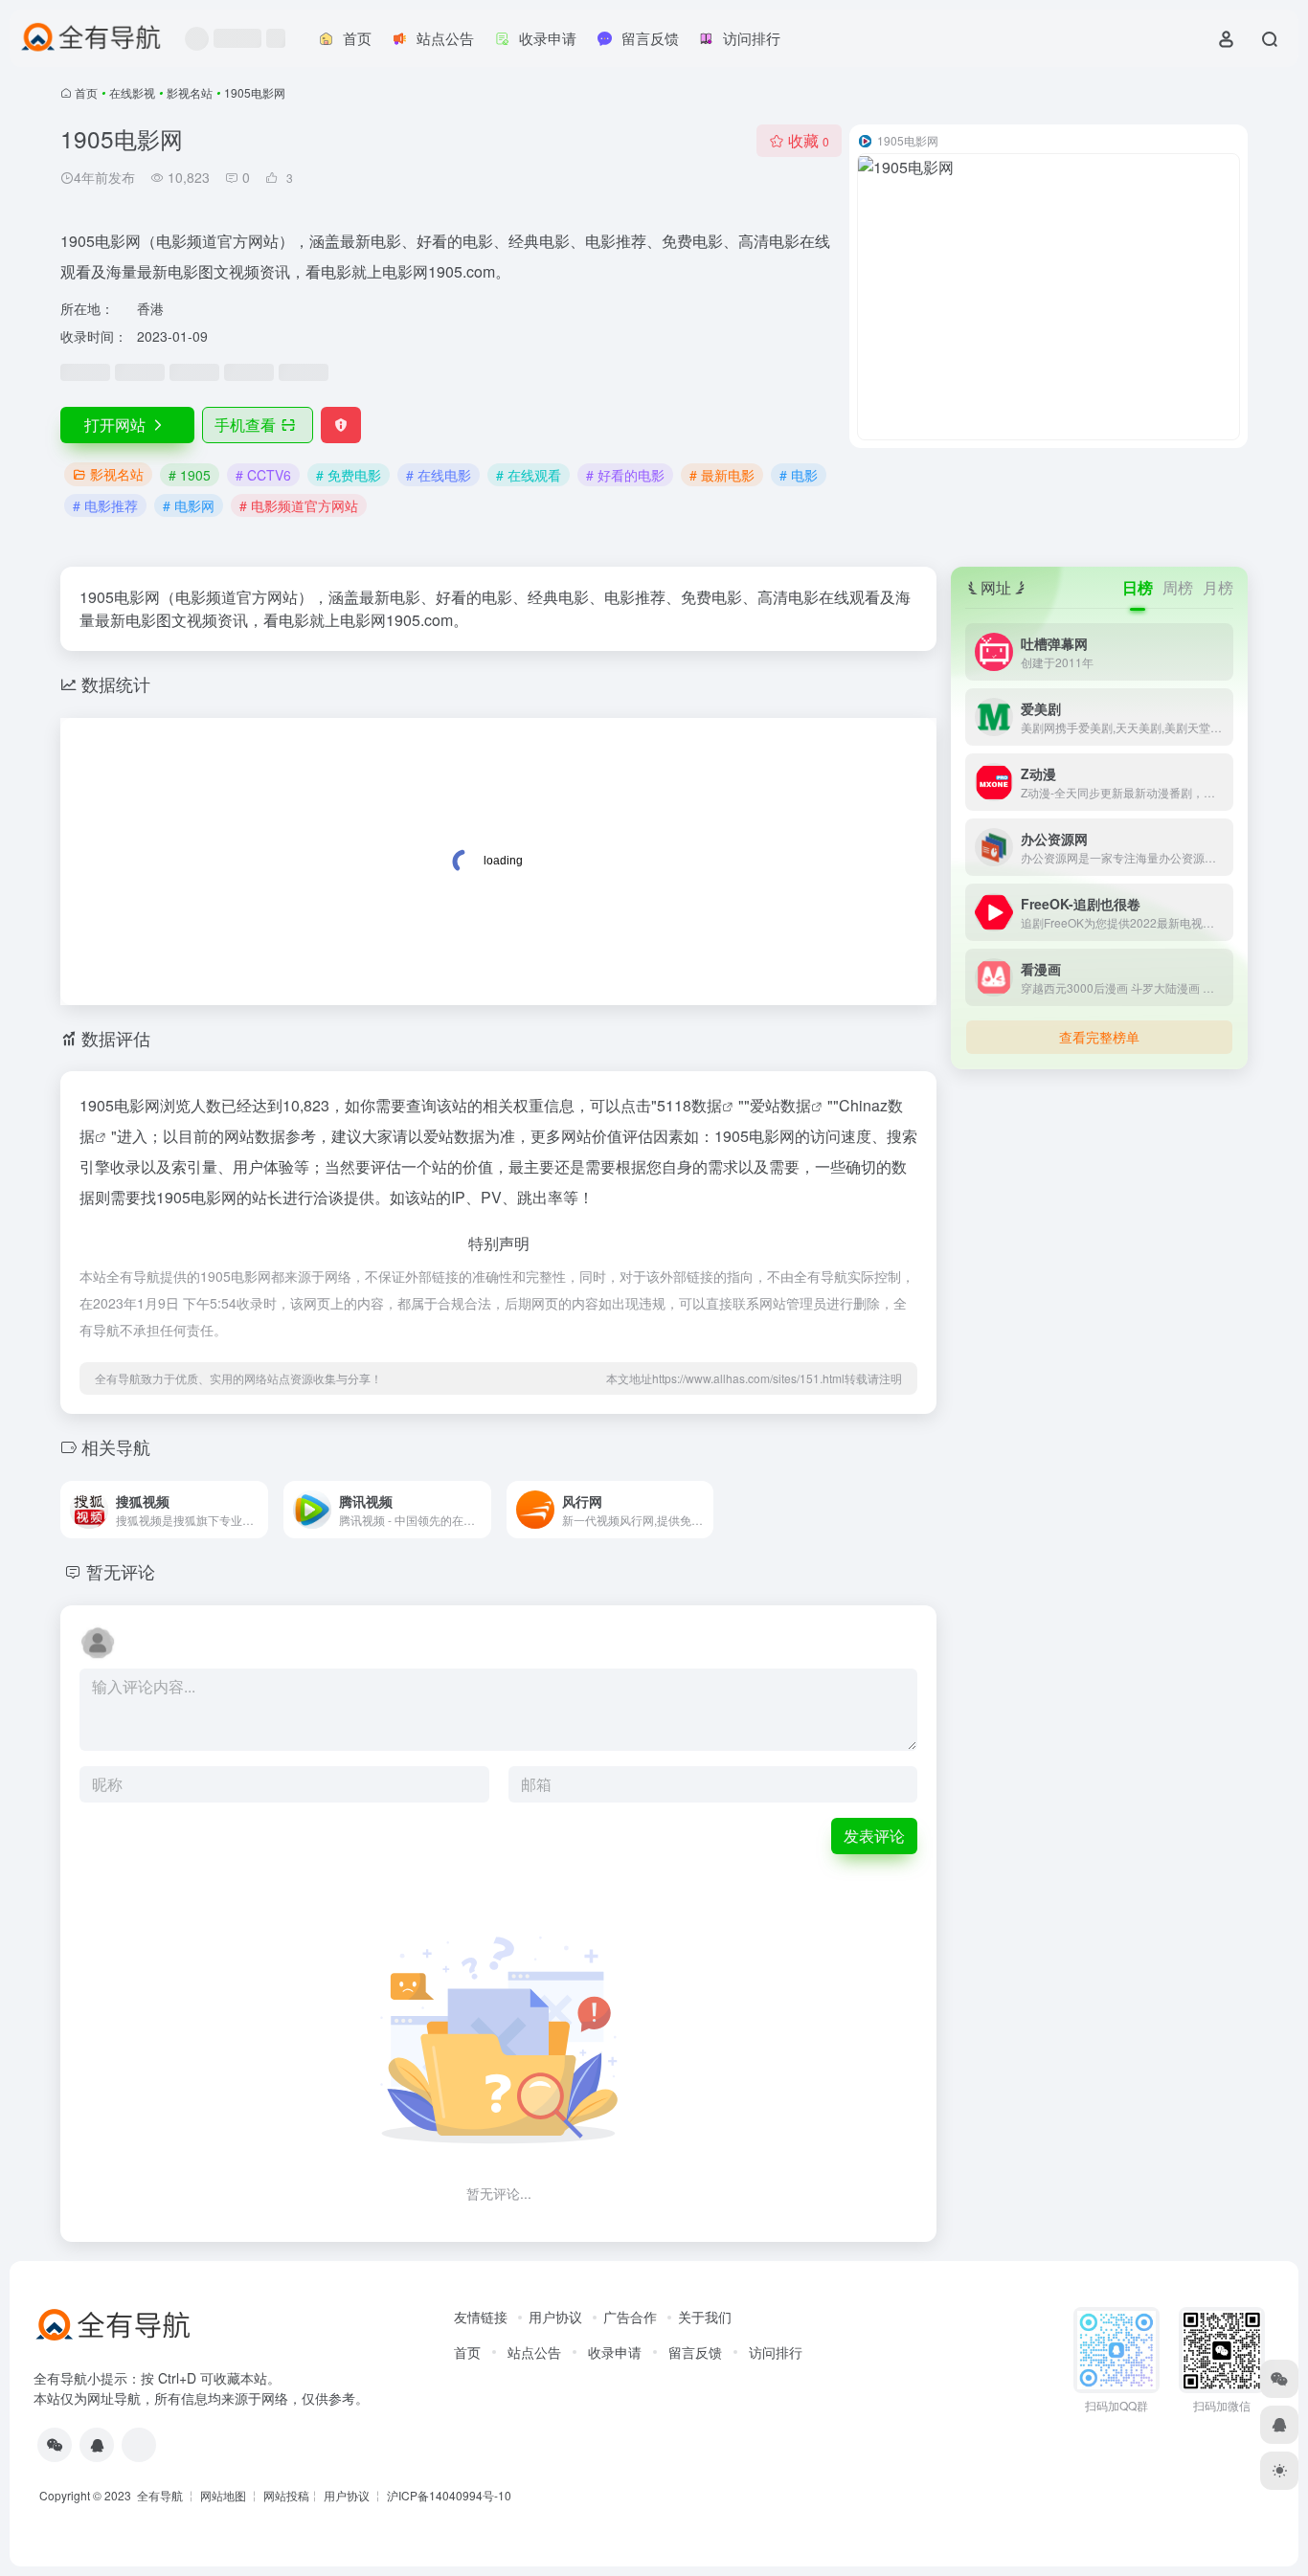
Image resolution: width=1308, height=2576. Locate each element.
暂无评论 (121, 1571)
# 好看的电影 (625, 475)
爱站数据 (780, 1105)
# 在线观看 (529, 475)
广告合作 (630, 2317)
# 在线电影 (439, 475)
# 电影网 (189, 505)
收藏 (809, 140)
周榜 (1178, 587)
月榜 (1218, 587)
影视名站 (190, 92)
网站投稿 (286, 2495)
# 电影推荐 (105, 505)
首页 (86, 92)
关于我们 (705, 2317)
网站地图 (223, 2495)
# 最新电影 (722, 475)
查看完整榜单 (1099, 1037)
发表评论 (874, 1836)
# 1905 (190, 475)
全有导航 (161, 2495)
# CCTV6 (263, 475)
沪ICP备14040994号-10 (449, 2495)
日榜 (1138, 587)
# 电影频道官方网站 (299, 505)
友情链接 (481, 2317)
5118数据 (689, 1105)
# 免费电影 (349, 475)
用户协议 (555, 2317)
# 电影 (799, 475)
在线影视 (132, 92)
